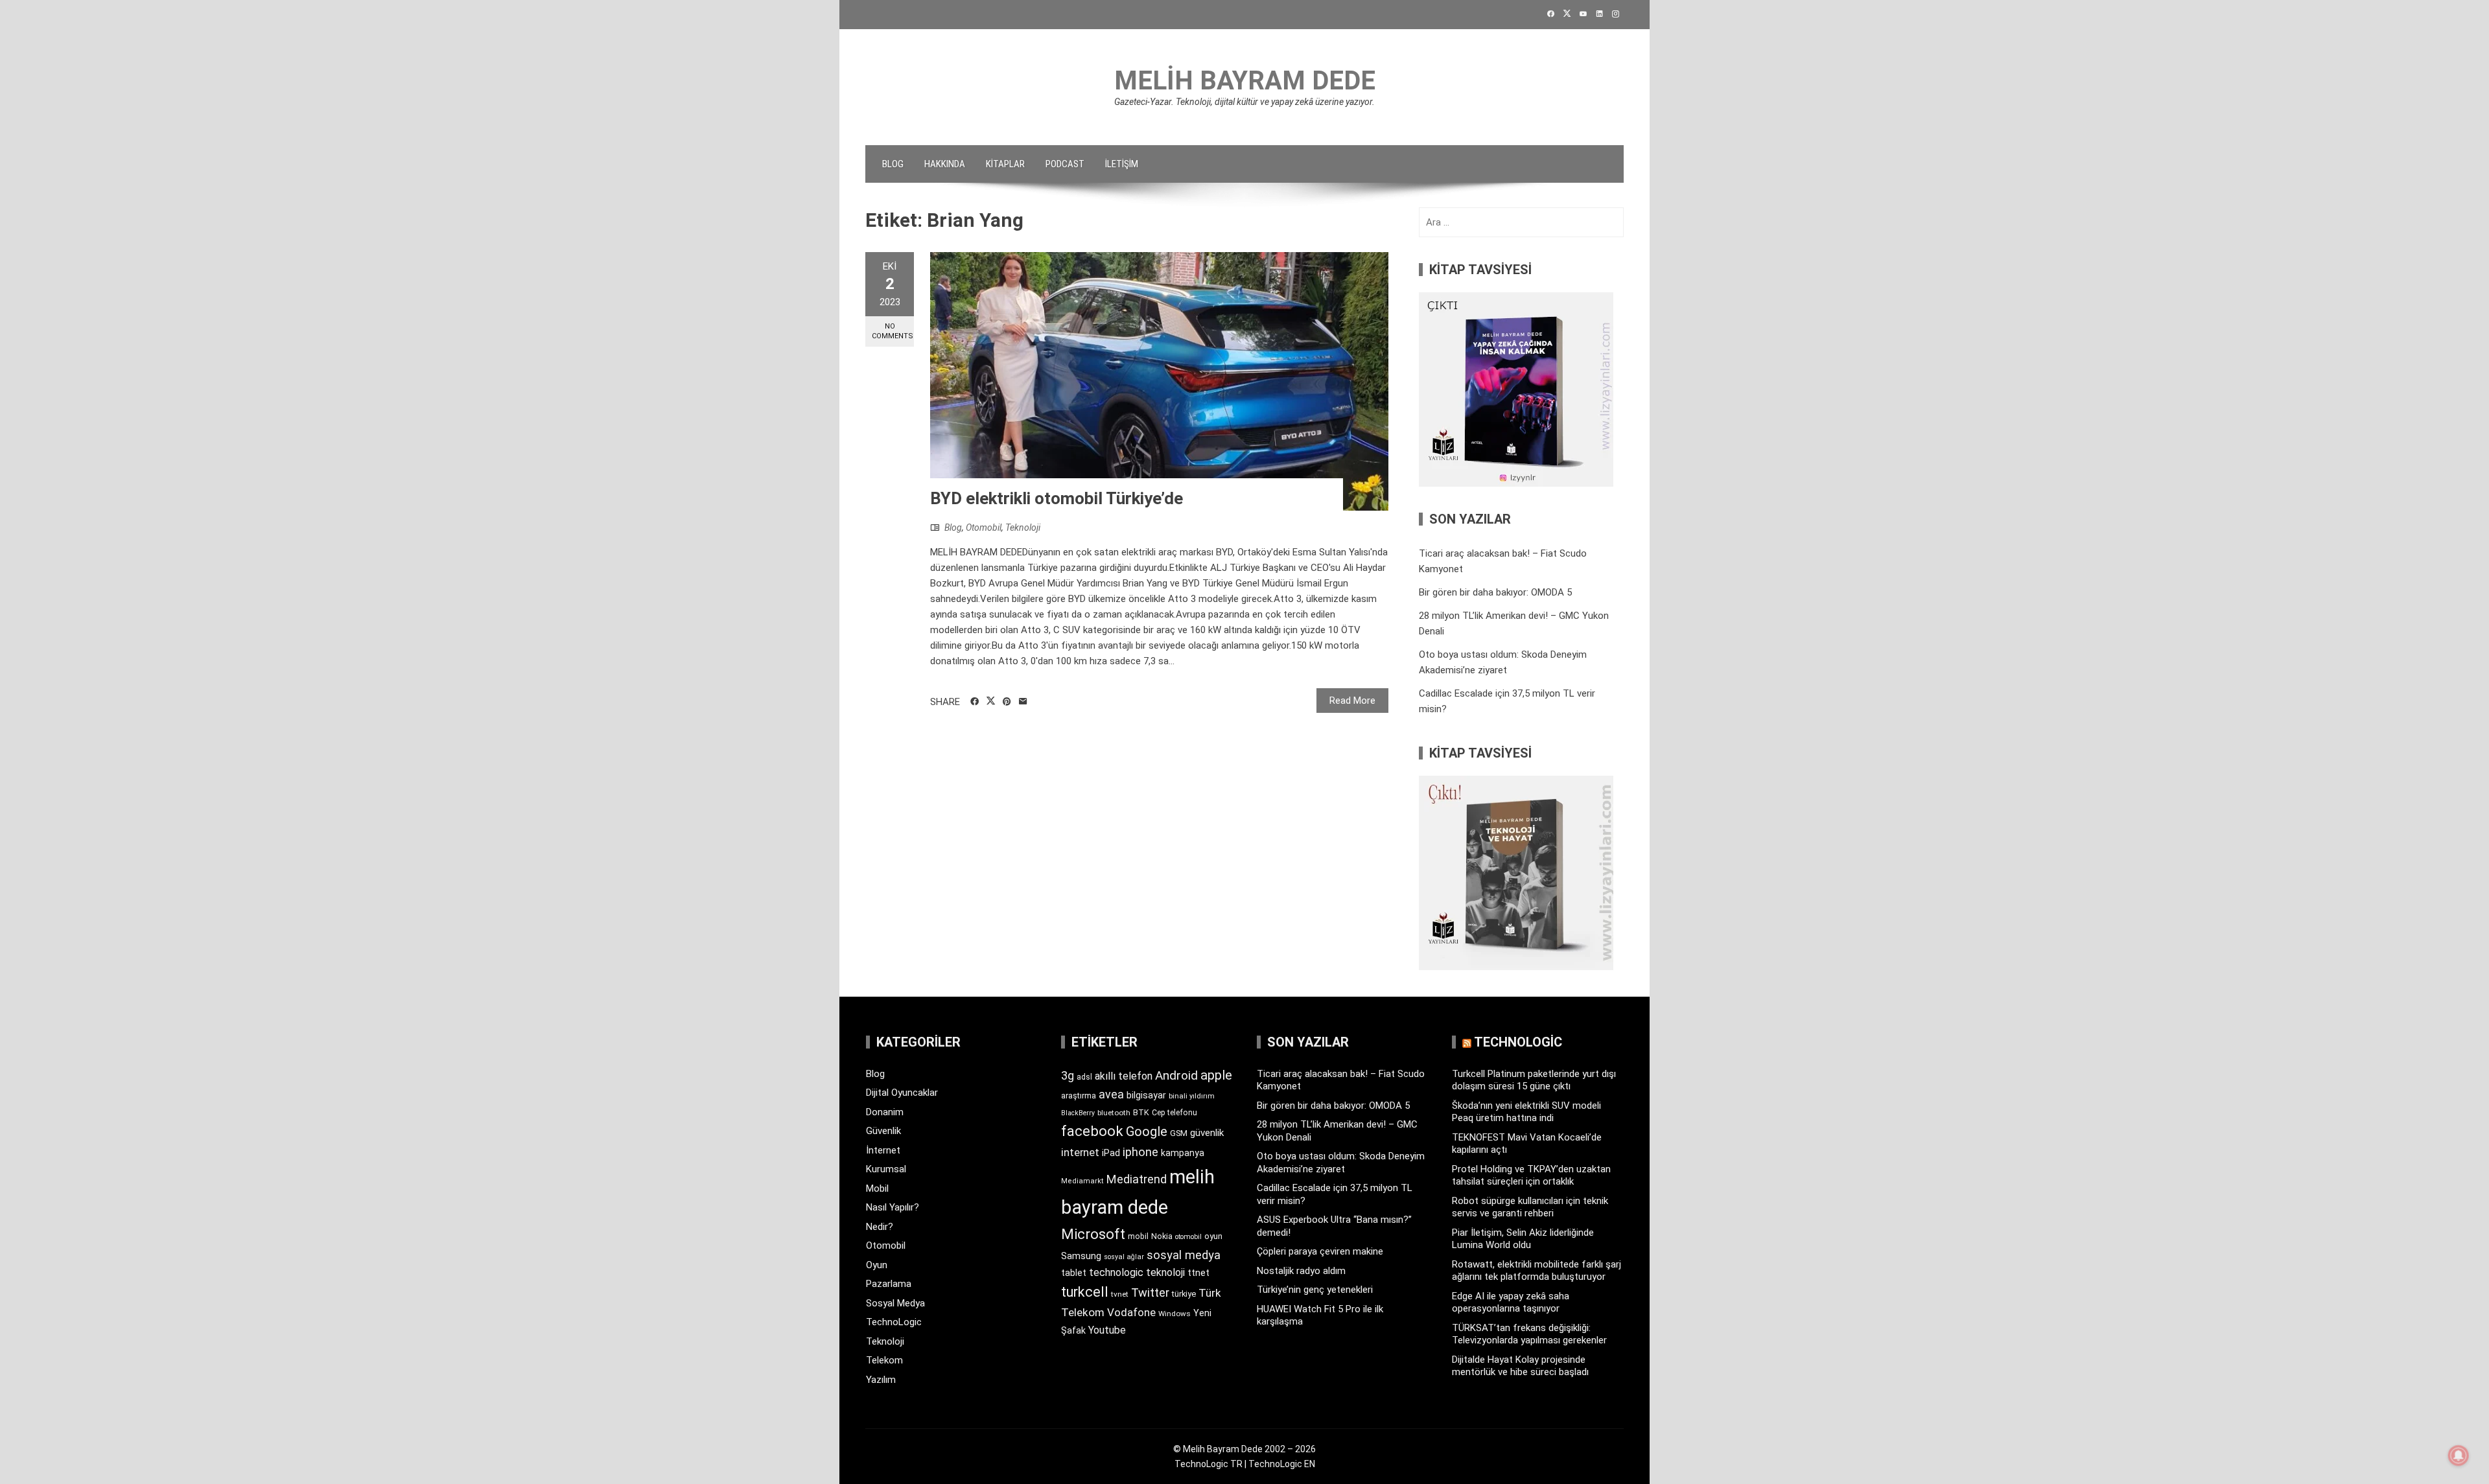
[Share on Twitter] (991, 701)
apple (1216, 1075)
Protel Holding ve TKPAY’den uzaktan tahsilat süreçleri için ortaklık (1531, 1176)
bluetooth (1114, 1113)
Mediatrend (1137, 1179)
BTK (1141, 1112)
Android (1176, 1075)
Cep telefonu (1174, 1113)
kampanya (1183, 1153)
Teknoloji (1023, 528)
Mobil (877, 1188)
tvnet (1120, 1294)
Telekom (884, 1360)
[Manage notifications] (2459, 1455)
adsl (1084, 1077)
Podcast (1065, 164)
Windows (1174, 1314)
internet (1080, 1153)
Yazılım (881, 1380)
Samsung (1081, 1256)
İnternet (883, 1150)
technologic (1116, 1272)
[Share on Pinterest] (1007, 702)
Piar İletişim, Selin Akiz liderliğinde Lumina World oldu (1523, 1239)
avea (1111, 1094)
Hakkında (945, 164)
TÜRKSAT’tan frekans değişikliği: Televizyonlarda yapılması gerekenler (1529, 1334)
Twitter (1150, 1293)
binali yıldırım (1192, 1096)
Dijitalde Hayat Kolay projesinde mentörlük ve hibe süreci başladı (1520, 1366)
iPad (1111, 1153)
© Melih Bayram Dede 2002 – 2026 (1244, 1449)
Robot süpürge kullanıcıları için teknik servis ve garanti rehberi (1530, 1207)
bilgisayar (1146, 1095)
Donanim (885, 1112)
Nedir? (880, 1227)
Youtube (1107, 1330)
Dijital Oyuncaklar (902, 1093)
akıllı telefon (1124, 1076)
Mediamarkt (1082, 1181)
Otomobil (984, 528)
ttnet (1198, 1273)
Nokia (1162, 1236)
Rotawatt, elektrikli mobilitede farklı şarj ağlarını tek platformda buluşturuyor (1537, 1271)
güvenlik (1207, 1133)
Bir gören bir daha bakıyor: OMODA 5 (1495, 592)
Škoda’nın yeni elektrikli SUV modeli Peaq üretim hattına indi (1526, 1112)
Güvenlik (883, 1131)
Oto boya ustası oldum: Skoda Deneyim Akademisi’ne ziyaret (1341, 1163)
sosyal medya (1184, 1255)
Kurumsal (886, 1169)
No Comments (893, 331)
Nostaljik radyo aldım (1301, 1271)
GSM (1179, 1133)
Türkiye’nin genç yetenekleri (1315, 1290)
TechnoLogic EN (1282, 1464)
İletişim (1122, 164)
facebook (1092, 1131)
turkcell (1085, 1292)
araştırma (1079, 1096)
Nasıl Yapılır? (893, 1207)
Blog (893, 164)
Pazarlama (889, 1284)
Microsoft (1093, 1234)
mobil (1138, 1236)
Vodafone (1131, 1312)
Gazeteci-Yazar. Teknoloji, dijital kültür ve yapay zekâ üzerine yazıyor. (1244, 102)
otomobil (1188, 1237)
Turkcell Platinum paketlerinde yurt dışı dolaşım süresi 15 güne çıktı (1534, 1080)
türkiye (1184, 1294)
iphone (1140, 1152)
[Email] (1023, 702)
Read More (1352, 701)
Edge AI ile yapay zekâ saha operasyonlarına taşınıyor (1511, 1303)
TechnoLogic (894, 1322)
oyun (1213, 1236)
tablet (1074, 1273)
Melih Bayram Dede (1245, 81)
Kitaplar (1005, 164)
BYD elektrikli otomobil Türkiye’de (1057, 498)
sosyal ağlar (1124, 1257)
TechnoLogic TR (1209, 1464)
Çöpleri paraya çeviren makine (1320, 1251)
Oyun (877, 1265)
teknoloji (1165, 1272)
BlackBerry (1078, 1113)
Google (1147, 1131)
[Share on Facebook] (975, 702)
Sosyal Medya (895, 1303)
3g (1068, 1075)
